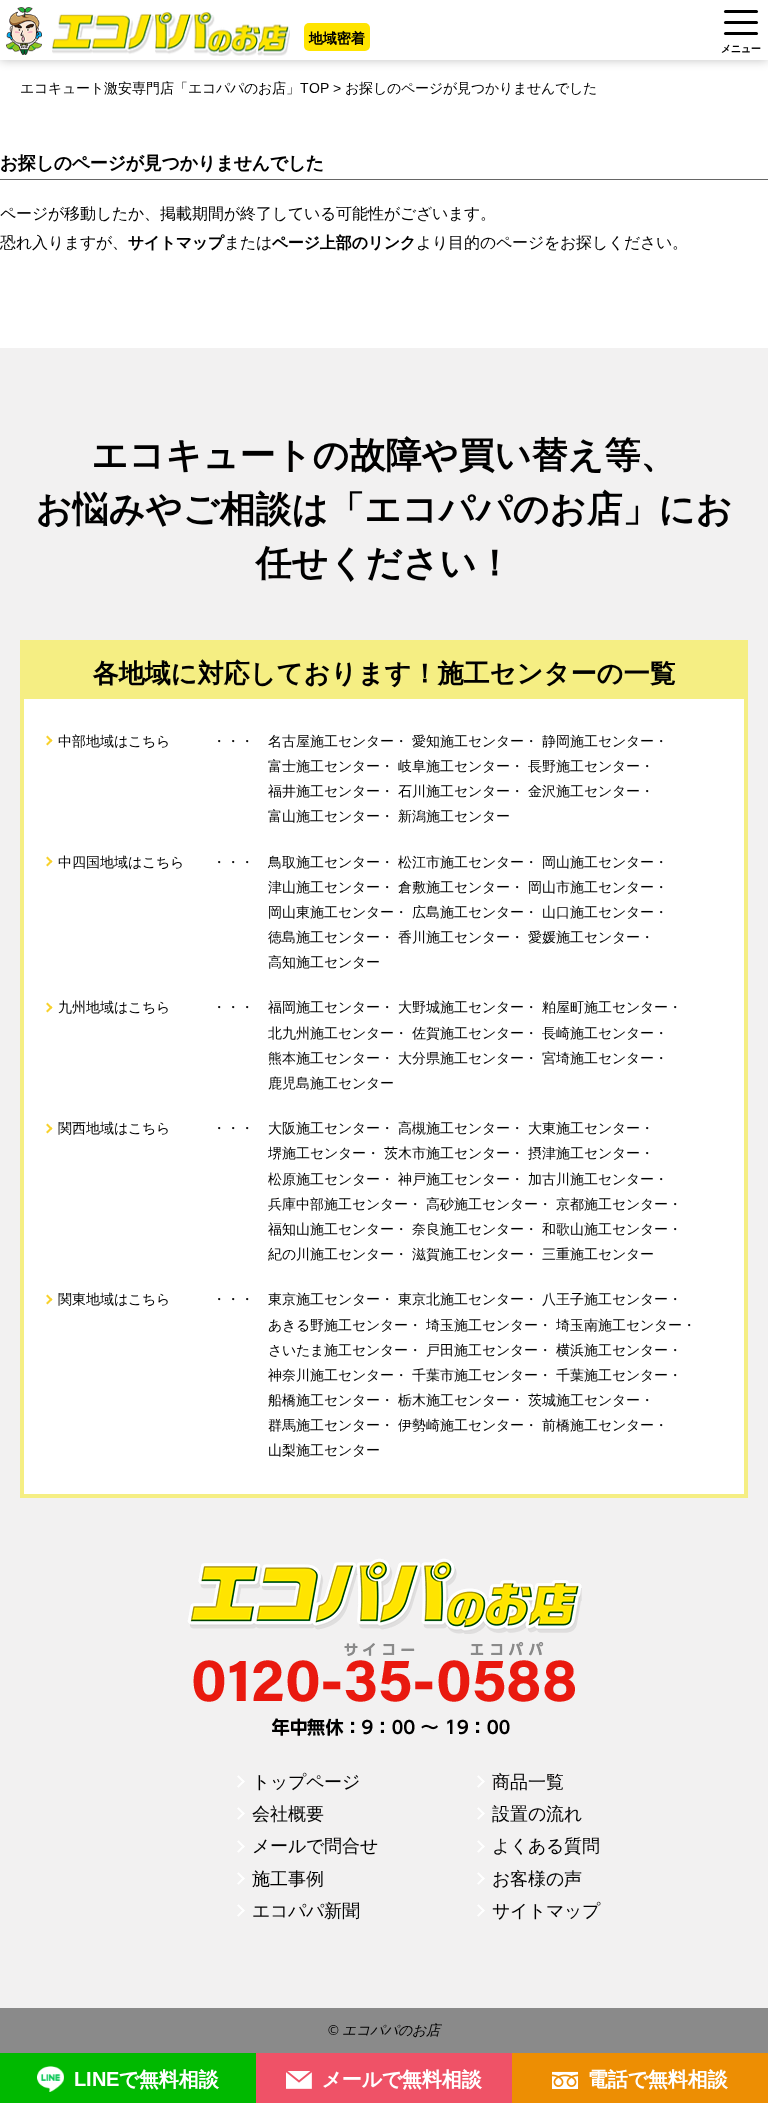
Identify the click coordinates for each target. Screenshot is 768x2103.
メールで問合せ (315, 1846)
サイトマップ (546, 1911)
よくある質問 (546, 1846)
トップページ (306, 1782)
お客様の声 (537, 1879)
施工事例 (288, 1879)
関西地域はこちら (114, 1128)
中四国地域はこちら (121, 862)
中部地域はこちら (114, 741)
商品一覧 (528, 1782)
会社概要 (288, 1814)
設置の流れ (537, 1814)
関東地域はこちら (114, 1299)
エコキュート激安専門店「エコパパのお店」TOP (174, 88)
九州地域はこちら (114, 1007)
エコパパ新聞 (306, 1911)
